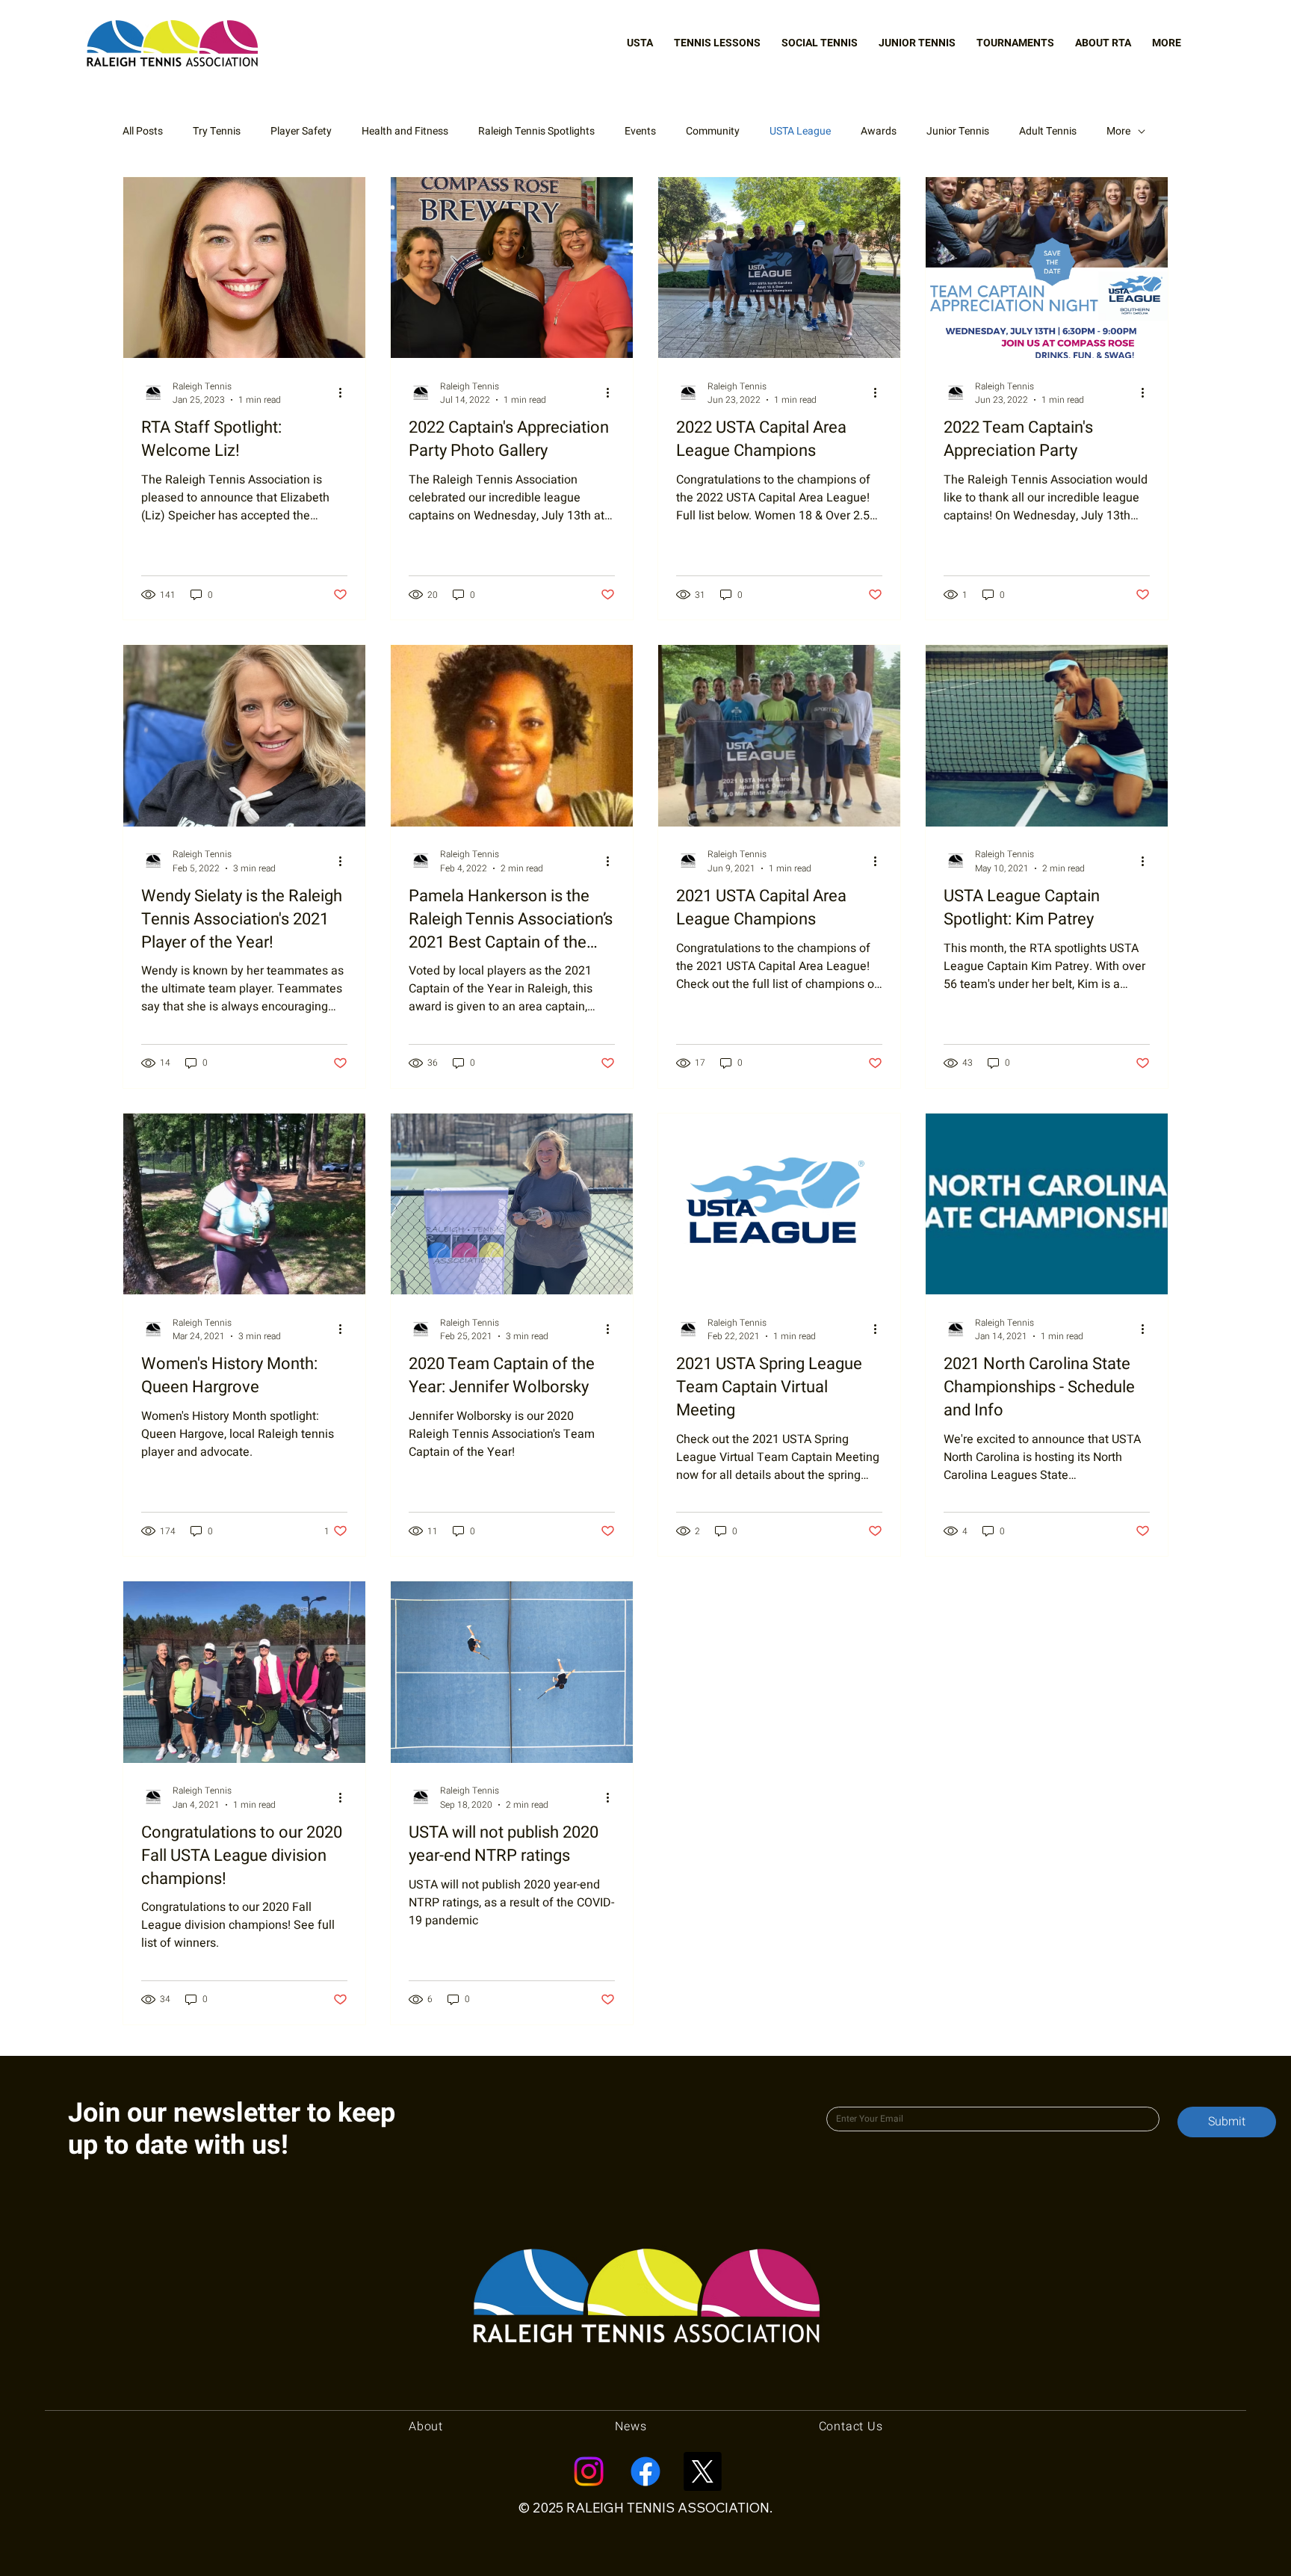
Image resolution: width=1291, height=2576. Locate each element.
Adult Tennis (1048, 132)
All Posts (143, 132)
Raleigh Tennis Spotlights (536, 132)
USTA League (800, 132)
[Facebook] (645, 2471)
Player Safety (301, 132)
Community (713, 132)
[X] (702, 2471)
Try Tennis (217, 132)
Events (640, 132)
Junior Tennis (958, 132)
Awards (879, 132)
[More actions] (345, 393)
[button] (640, 43)
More (1118, 132)
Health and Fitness (405, 132)
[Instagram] (589, 2471)
